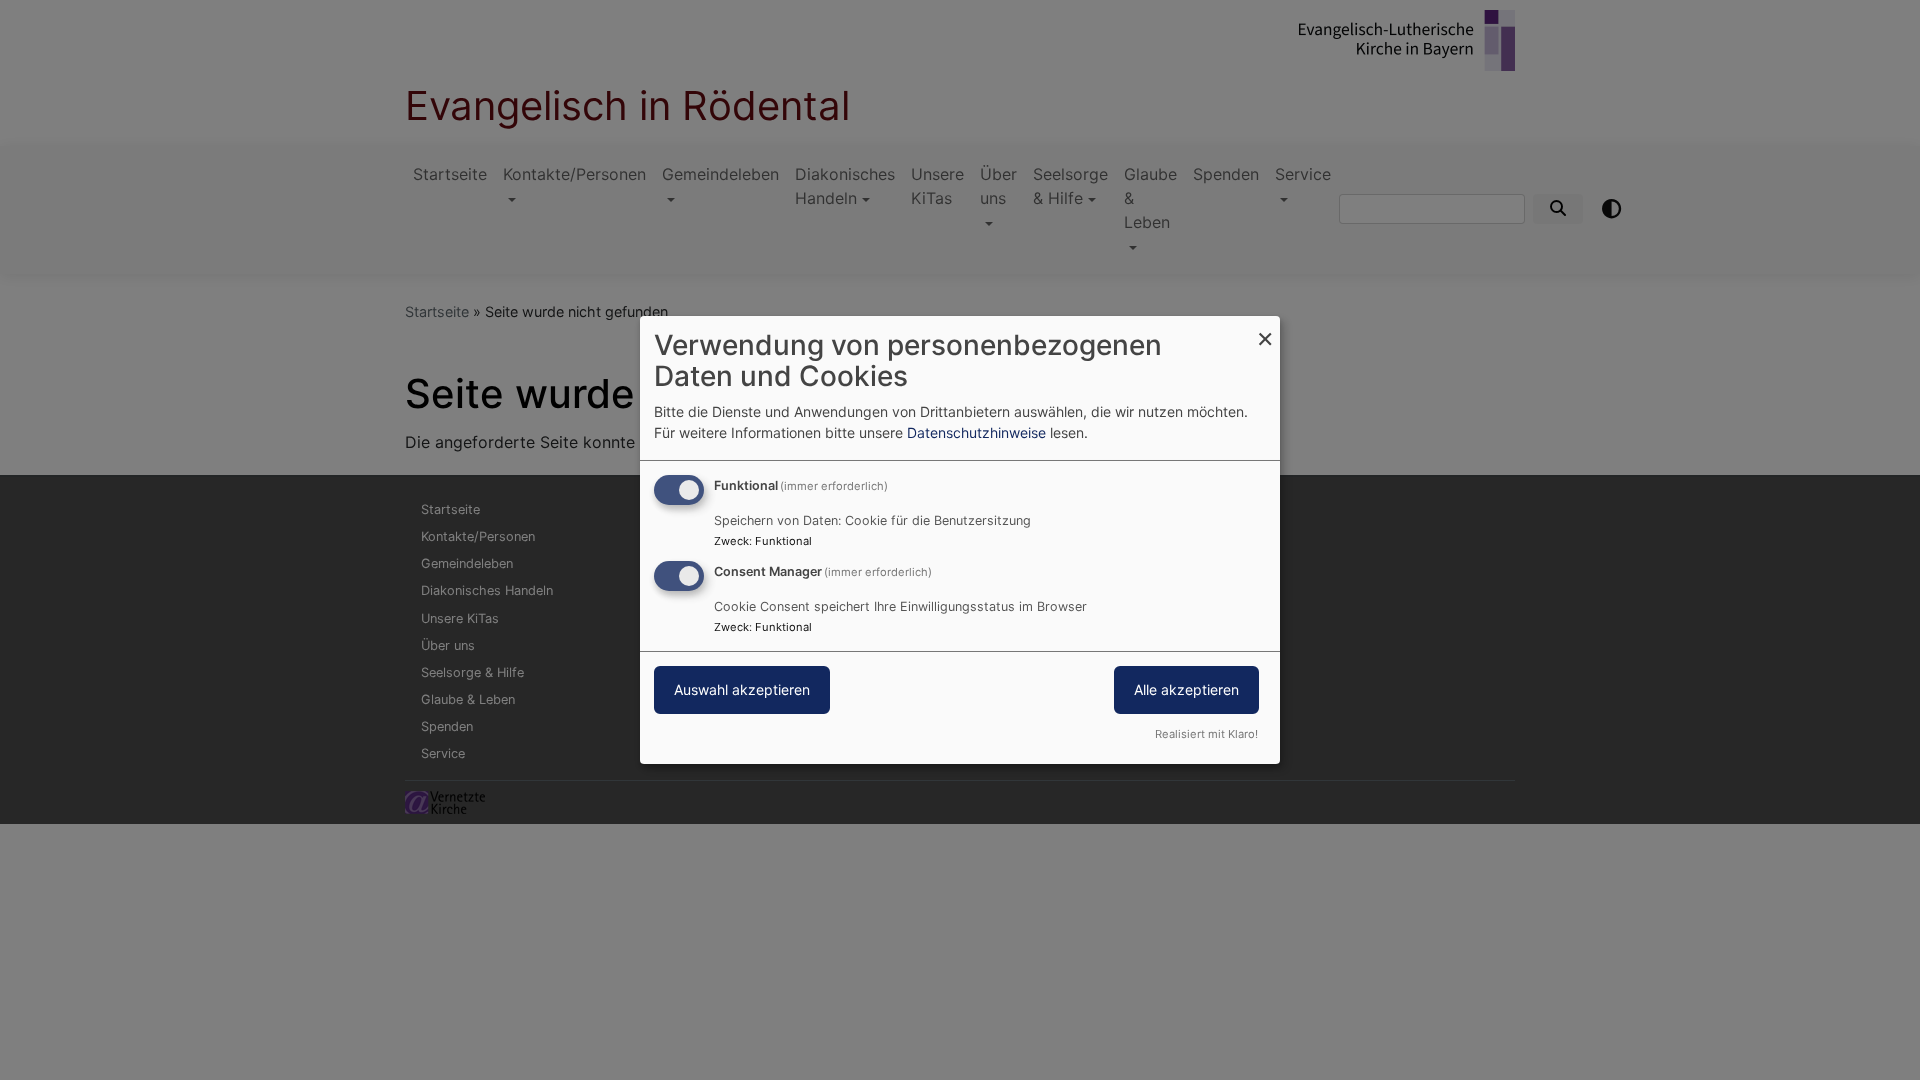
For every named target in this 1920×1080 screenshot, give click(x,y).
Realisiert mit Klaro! (1206, 734)
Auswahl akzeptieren (742, 689)
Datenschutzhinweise (976, 432)
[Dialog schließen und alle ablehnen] (1265, 328)
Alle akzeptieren (1186, 689)
